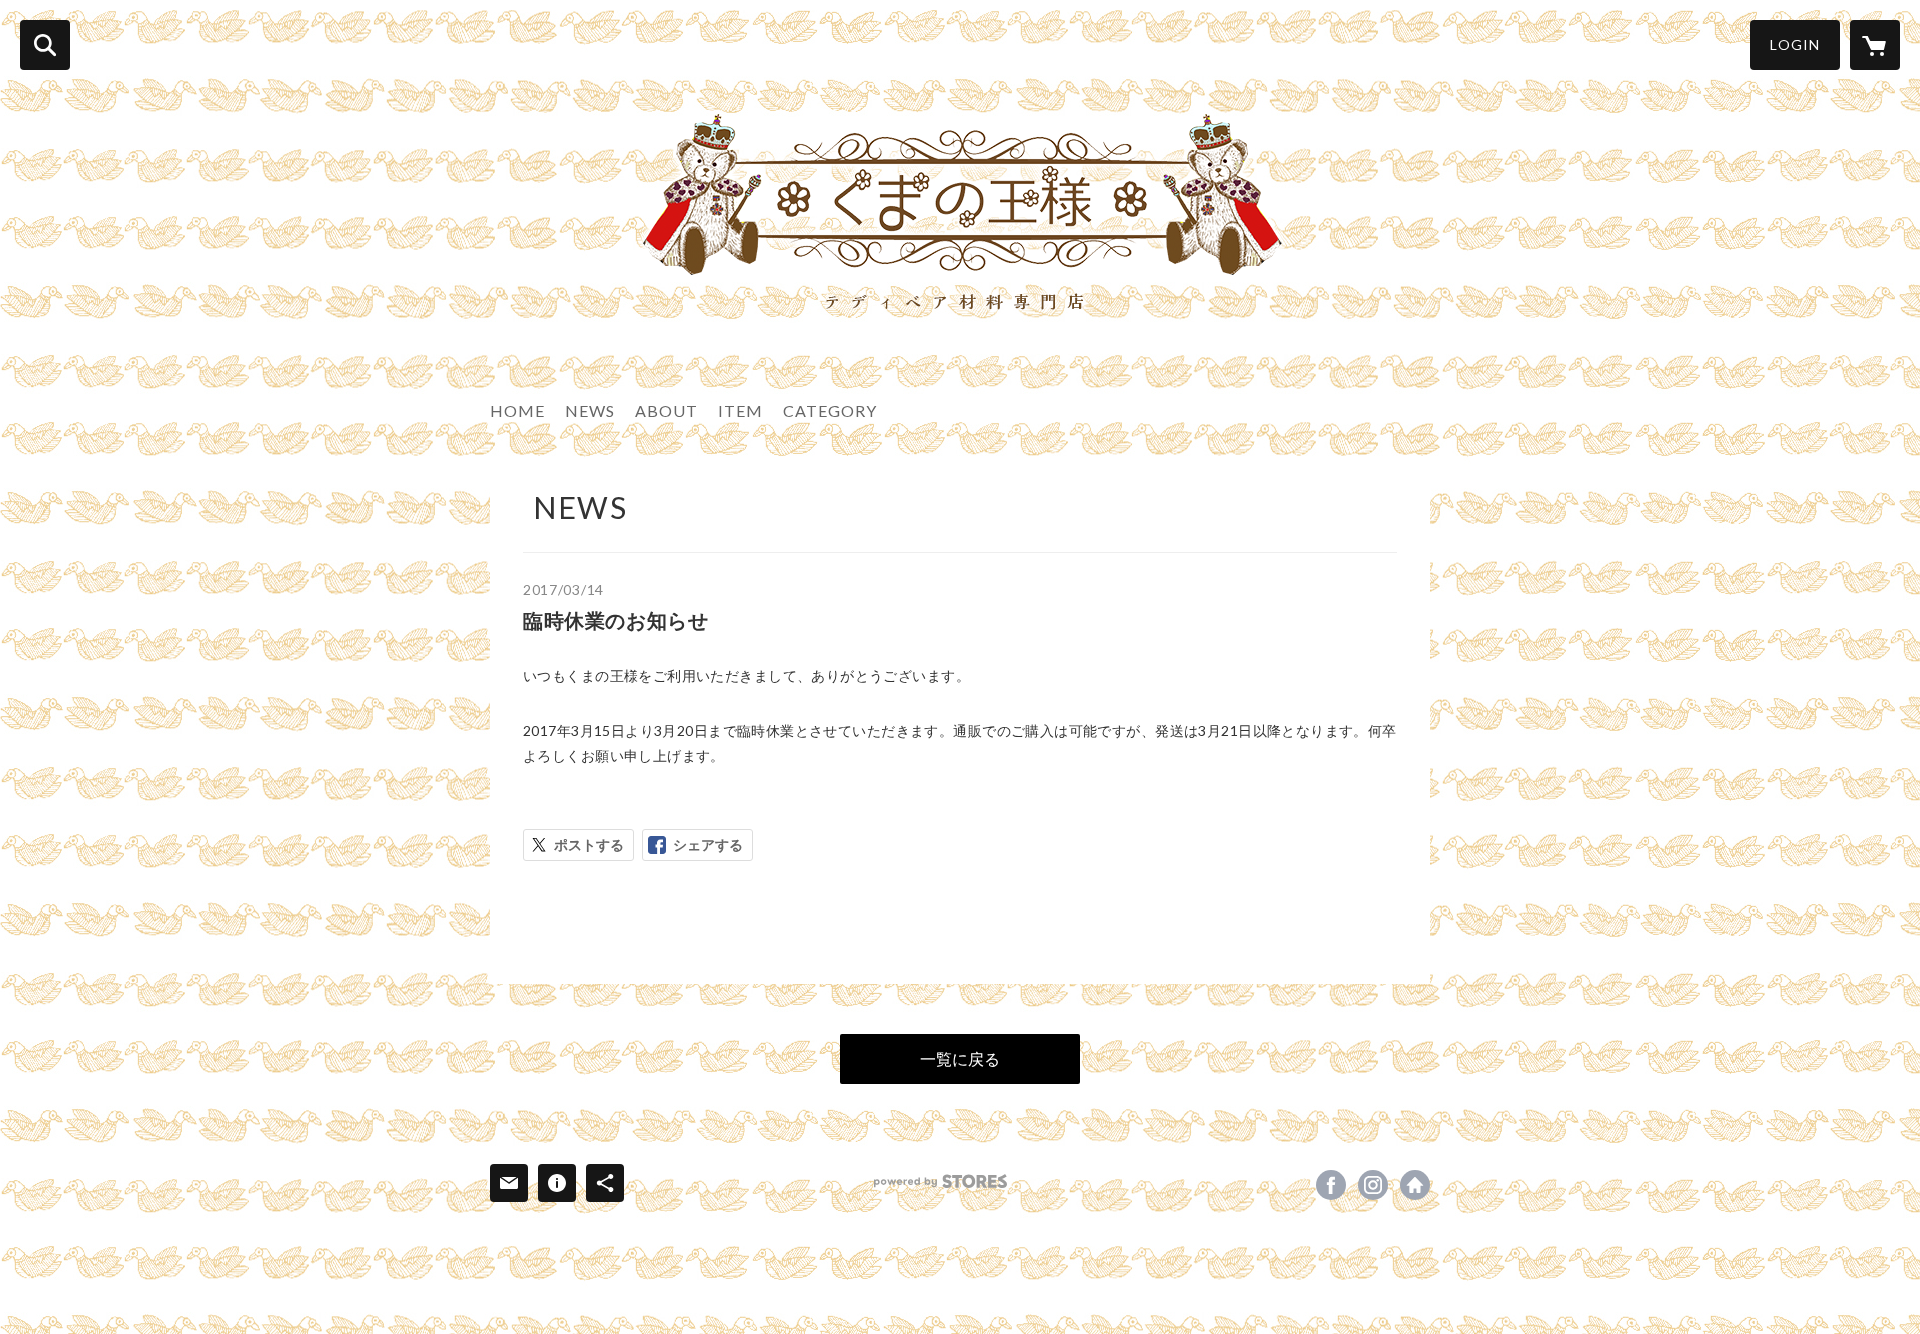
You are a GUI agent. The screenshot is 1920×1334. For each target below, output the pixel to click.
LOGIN (1795, 44)
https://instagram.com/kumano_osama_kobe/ (1373, 1185)
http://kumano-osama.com (1415, 1185)
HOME (517, 410)
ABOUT (666, 410)
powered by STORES (940, 1181)
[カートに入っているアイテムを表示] (1875, 45)
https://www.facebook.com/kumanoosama (1331, 1185)
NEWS (590, 410)
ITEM (740, 410)
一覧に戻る (960, 1058)
